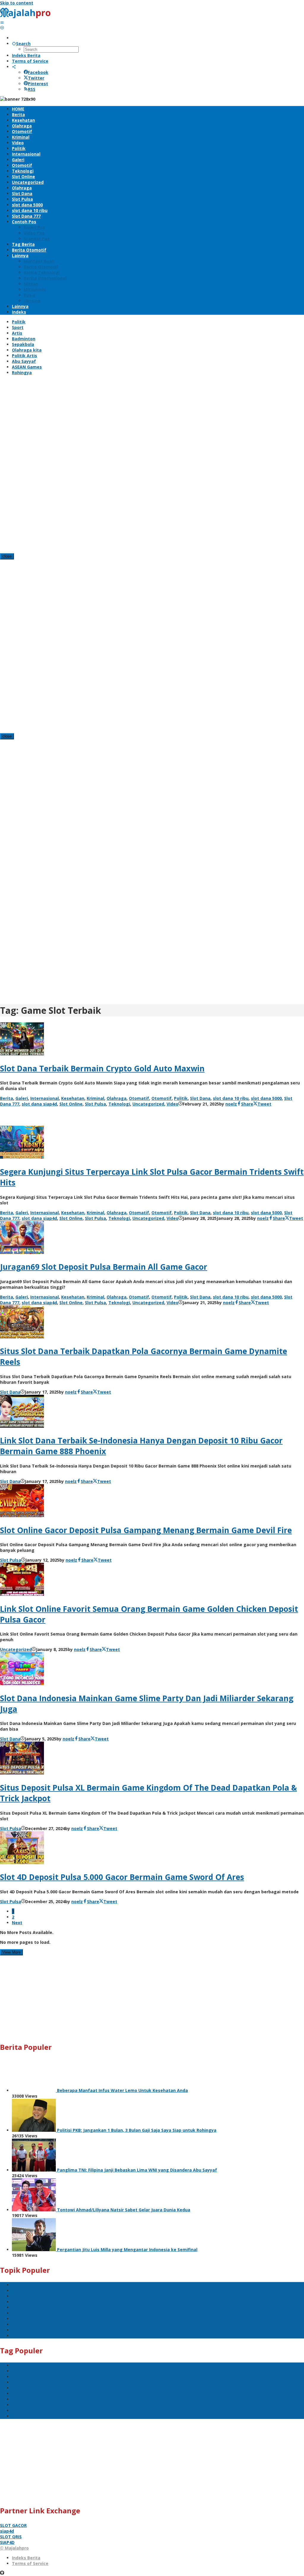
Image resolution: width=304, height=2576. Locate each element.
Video (172, 1104)
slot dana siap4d (39, 1104)
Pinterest (38, 84)
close (7, 556)
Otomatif (139, 1098)
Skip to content (17, 3)
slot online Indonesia (34, 2313)
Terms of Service (30, 2563)
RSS (32, 89)
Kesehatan (73, 1098)
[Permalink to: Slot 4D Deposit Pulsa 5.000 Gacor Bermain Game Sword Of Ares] (22, 1863)
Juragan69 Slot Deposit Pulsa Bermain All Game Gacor (104, 1267)
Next (17, 1923)
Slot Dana (200, 1098)
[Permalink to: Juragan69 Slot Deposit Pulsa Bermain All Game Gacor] (22, 1252)
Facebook (38, 72)
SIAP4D (7, 2542)
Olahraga (117, 1098)
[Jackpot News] (27, 17)
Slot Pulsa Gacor (29, 2336)
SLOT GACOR (13, 2525)
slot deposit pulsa (31, 2290)
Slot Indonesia (27, 2330)
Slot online (23, 2296)
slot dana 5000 (266, 1098)
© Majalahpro (14, 2548)
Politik (181, 1098)
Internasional (45, 1098)
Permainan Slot (28, 2302)
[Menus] (2, 22)
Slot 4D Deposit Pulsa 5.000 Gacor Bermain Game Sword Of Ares (122, 1877)
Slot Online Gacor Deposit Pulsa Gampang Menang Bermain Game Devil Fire (146, 1530)
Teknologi (119, 1104)
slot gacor (23, 2285)
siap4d (7, 2531)
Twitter (36, 78)
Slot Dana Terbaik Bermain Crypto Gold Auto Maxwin (102, 1068)
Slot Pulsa (95, 1104)
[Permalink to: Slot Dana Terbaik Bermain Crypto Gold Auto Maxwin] (22, 1054)
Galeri (22, 1098)
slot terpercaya (28, 2324)
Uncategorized (148, 1104)
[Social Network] (14, 67)
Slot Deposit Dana (31, 2319)
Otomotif (161, 1098)
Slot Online (71, 1104)
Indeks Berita (26, 2558)
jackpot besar (27, 2307)
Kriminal (95, 1098)
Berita (7, 1098)
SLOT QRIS (11, 2537)
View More (11, 1952)
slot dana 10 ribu (231, 1098)
